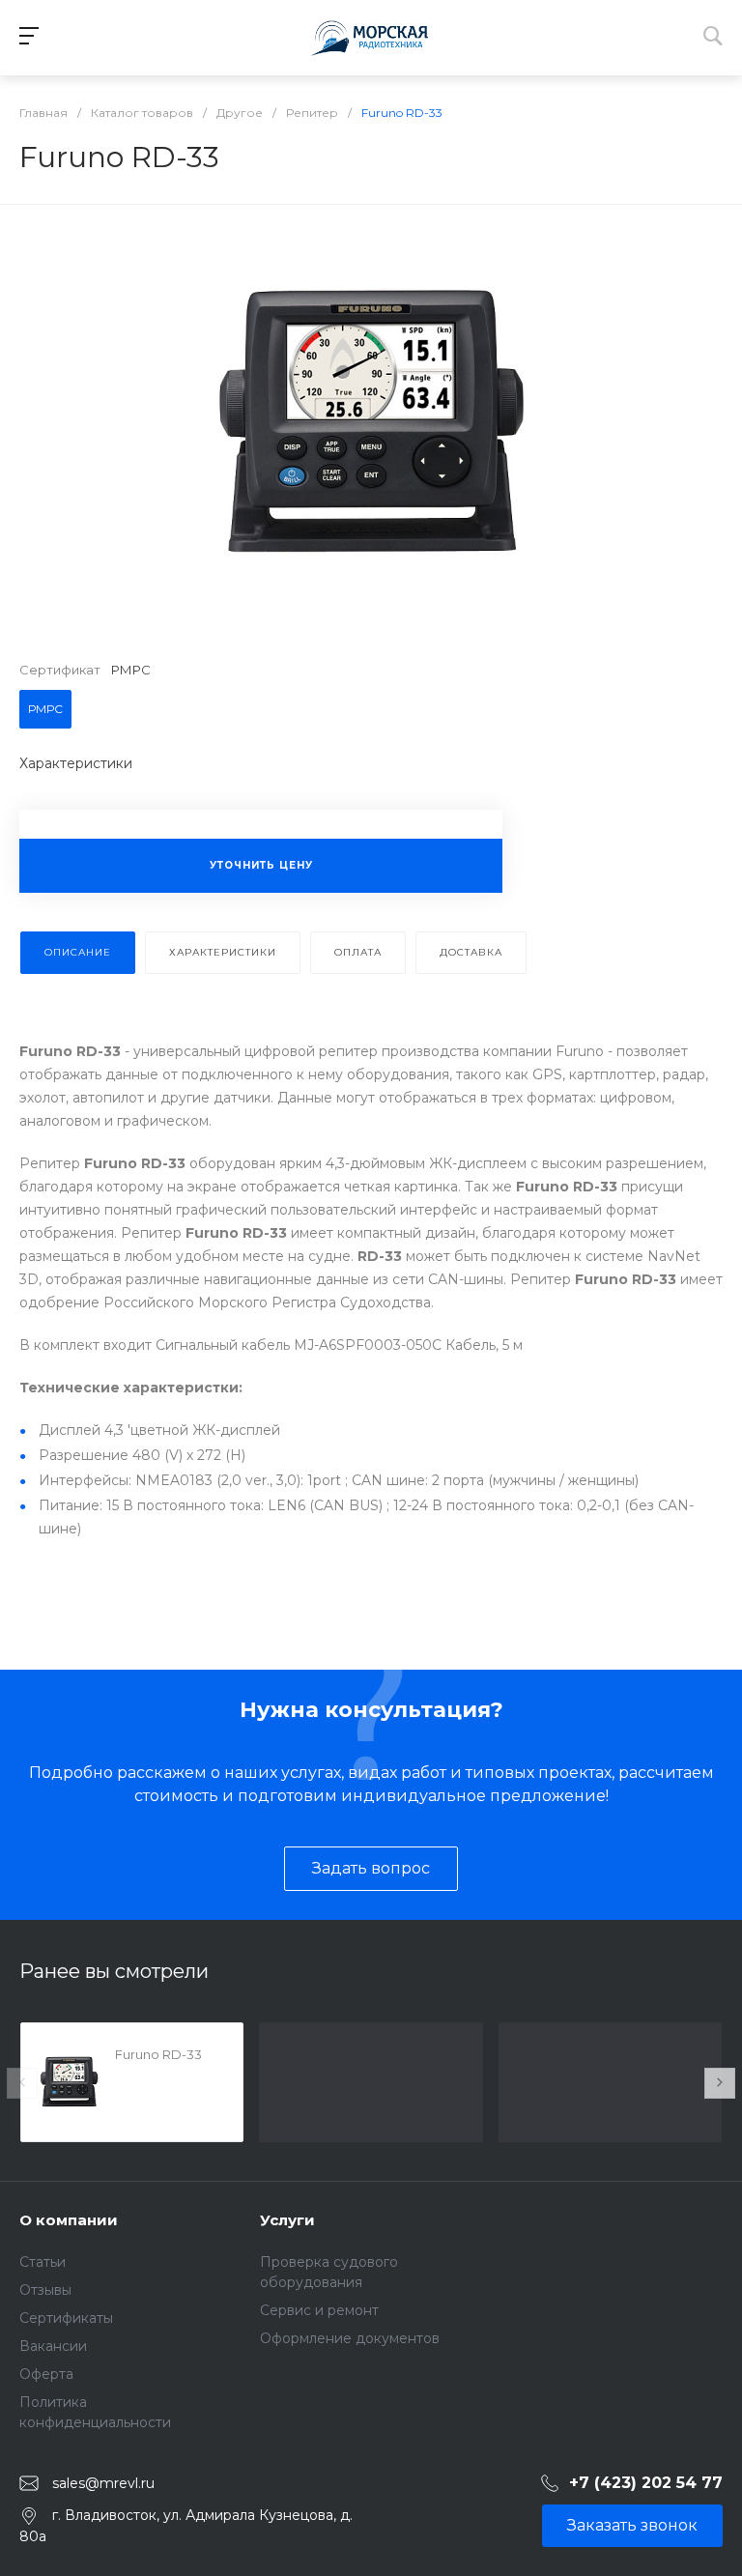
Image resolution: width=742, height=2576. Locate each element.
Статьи (43, 2262)
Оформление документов (350, 2338)
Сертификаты (66, 2318)
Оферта (46, 2374)
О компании (69, 2220)
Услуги (287, 2220)
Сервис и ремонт (319, 2310)
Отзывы (45, 2290)
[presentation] (22, 2083)
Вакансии (53, 2346)
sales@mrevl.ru (103, 2483)
